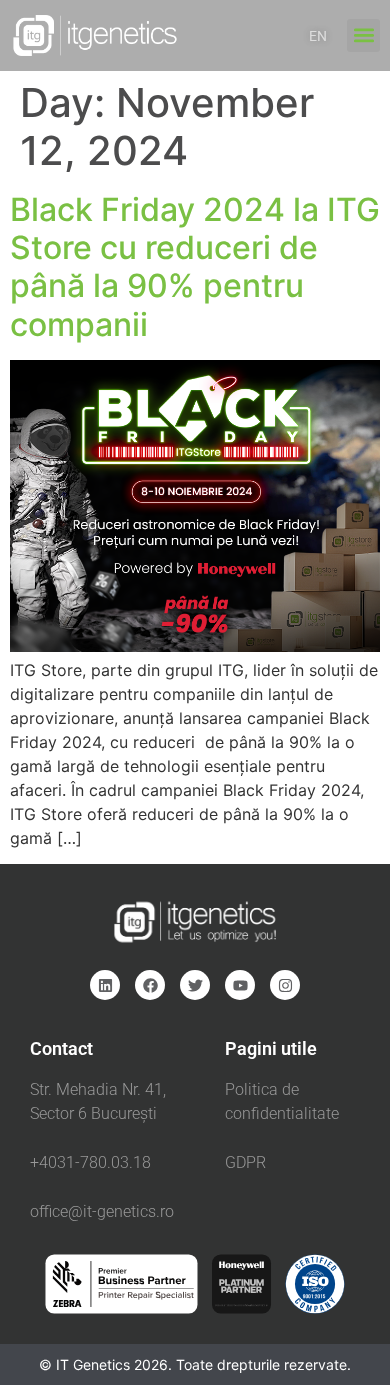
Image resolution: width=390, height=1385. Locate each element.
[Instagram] (285, 985)
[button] (363, 35)
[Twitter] (195, 985)
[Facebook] (150, 985)
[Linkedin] (105, 985)
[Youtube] (240, 985)
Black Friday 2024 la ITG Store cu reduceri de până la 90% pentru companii (195, 267)
